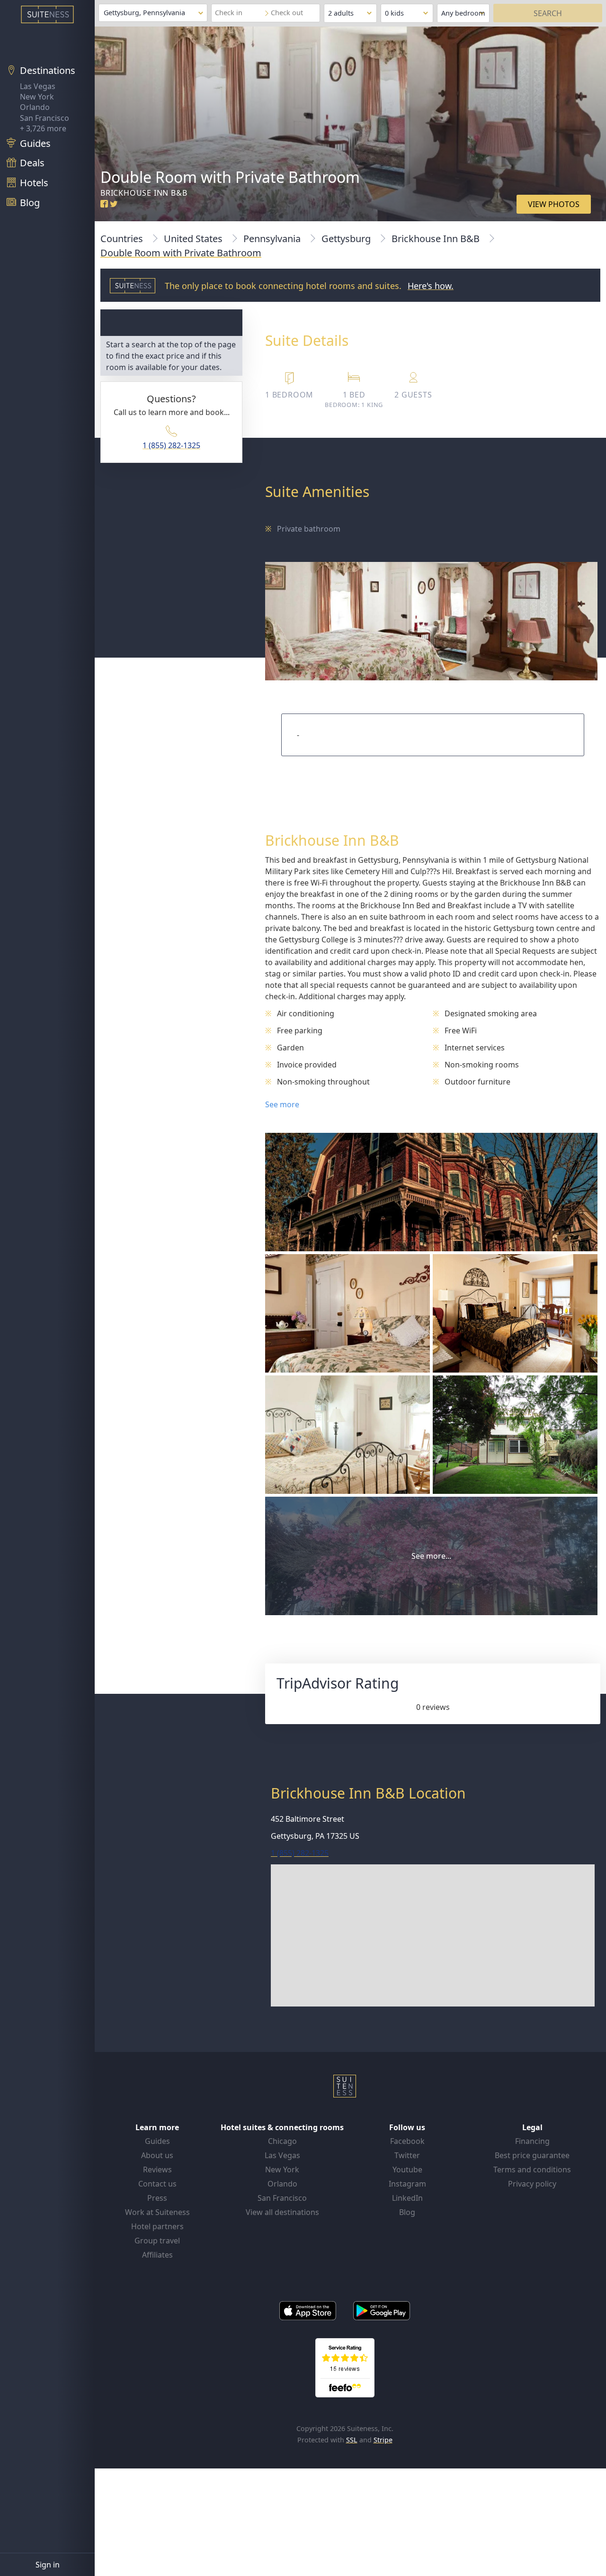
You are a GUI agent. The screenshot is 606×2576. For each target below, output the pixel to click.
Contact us (157, 2184)
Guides (157, 2141)
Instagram (407, 2184)
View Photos (554, 204)
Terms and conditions (532, 2169)
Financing (532, 2141)
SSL (352, 2440)
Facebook (407, 2141)
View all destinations (282, 2212)
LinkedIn (407, 2198)
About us (157, 2155)
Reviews (157, 2169)
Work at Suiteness (157, 2212)
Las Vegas (38, 86)
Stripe (383, 2440)
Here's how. (431, 286)
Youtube (407, 2169)
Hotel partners (157, 2226)
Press (157, 2198)
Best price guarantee (532, 2155)
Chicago (282, 2141)
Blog (407, 2212)
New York (37, 97)
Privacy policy (532, 2184)
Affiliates (157, 2255)
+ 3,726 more (43, 128)
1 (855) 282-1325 (171, 445)
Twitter (407, 2155)
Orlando (35, 107)
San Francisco (45, 118)
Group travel (157, 2241)
